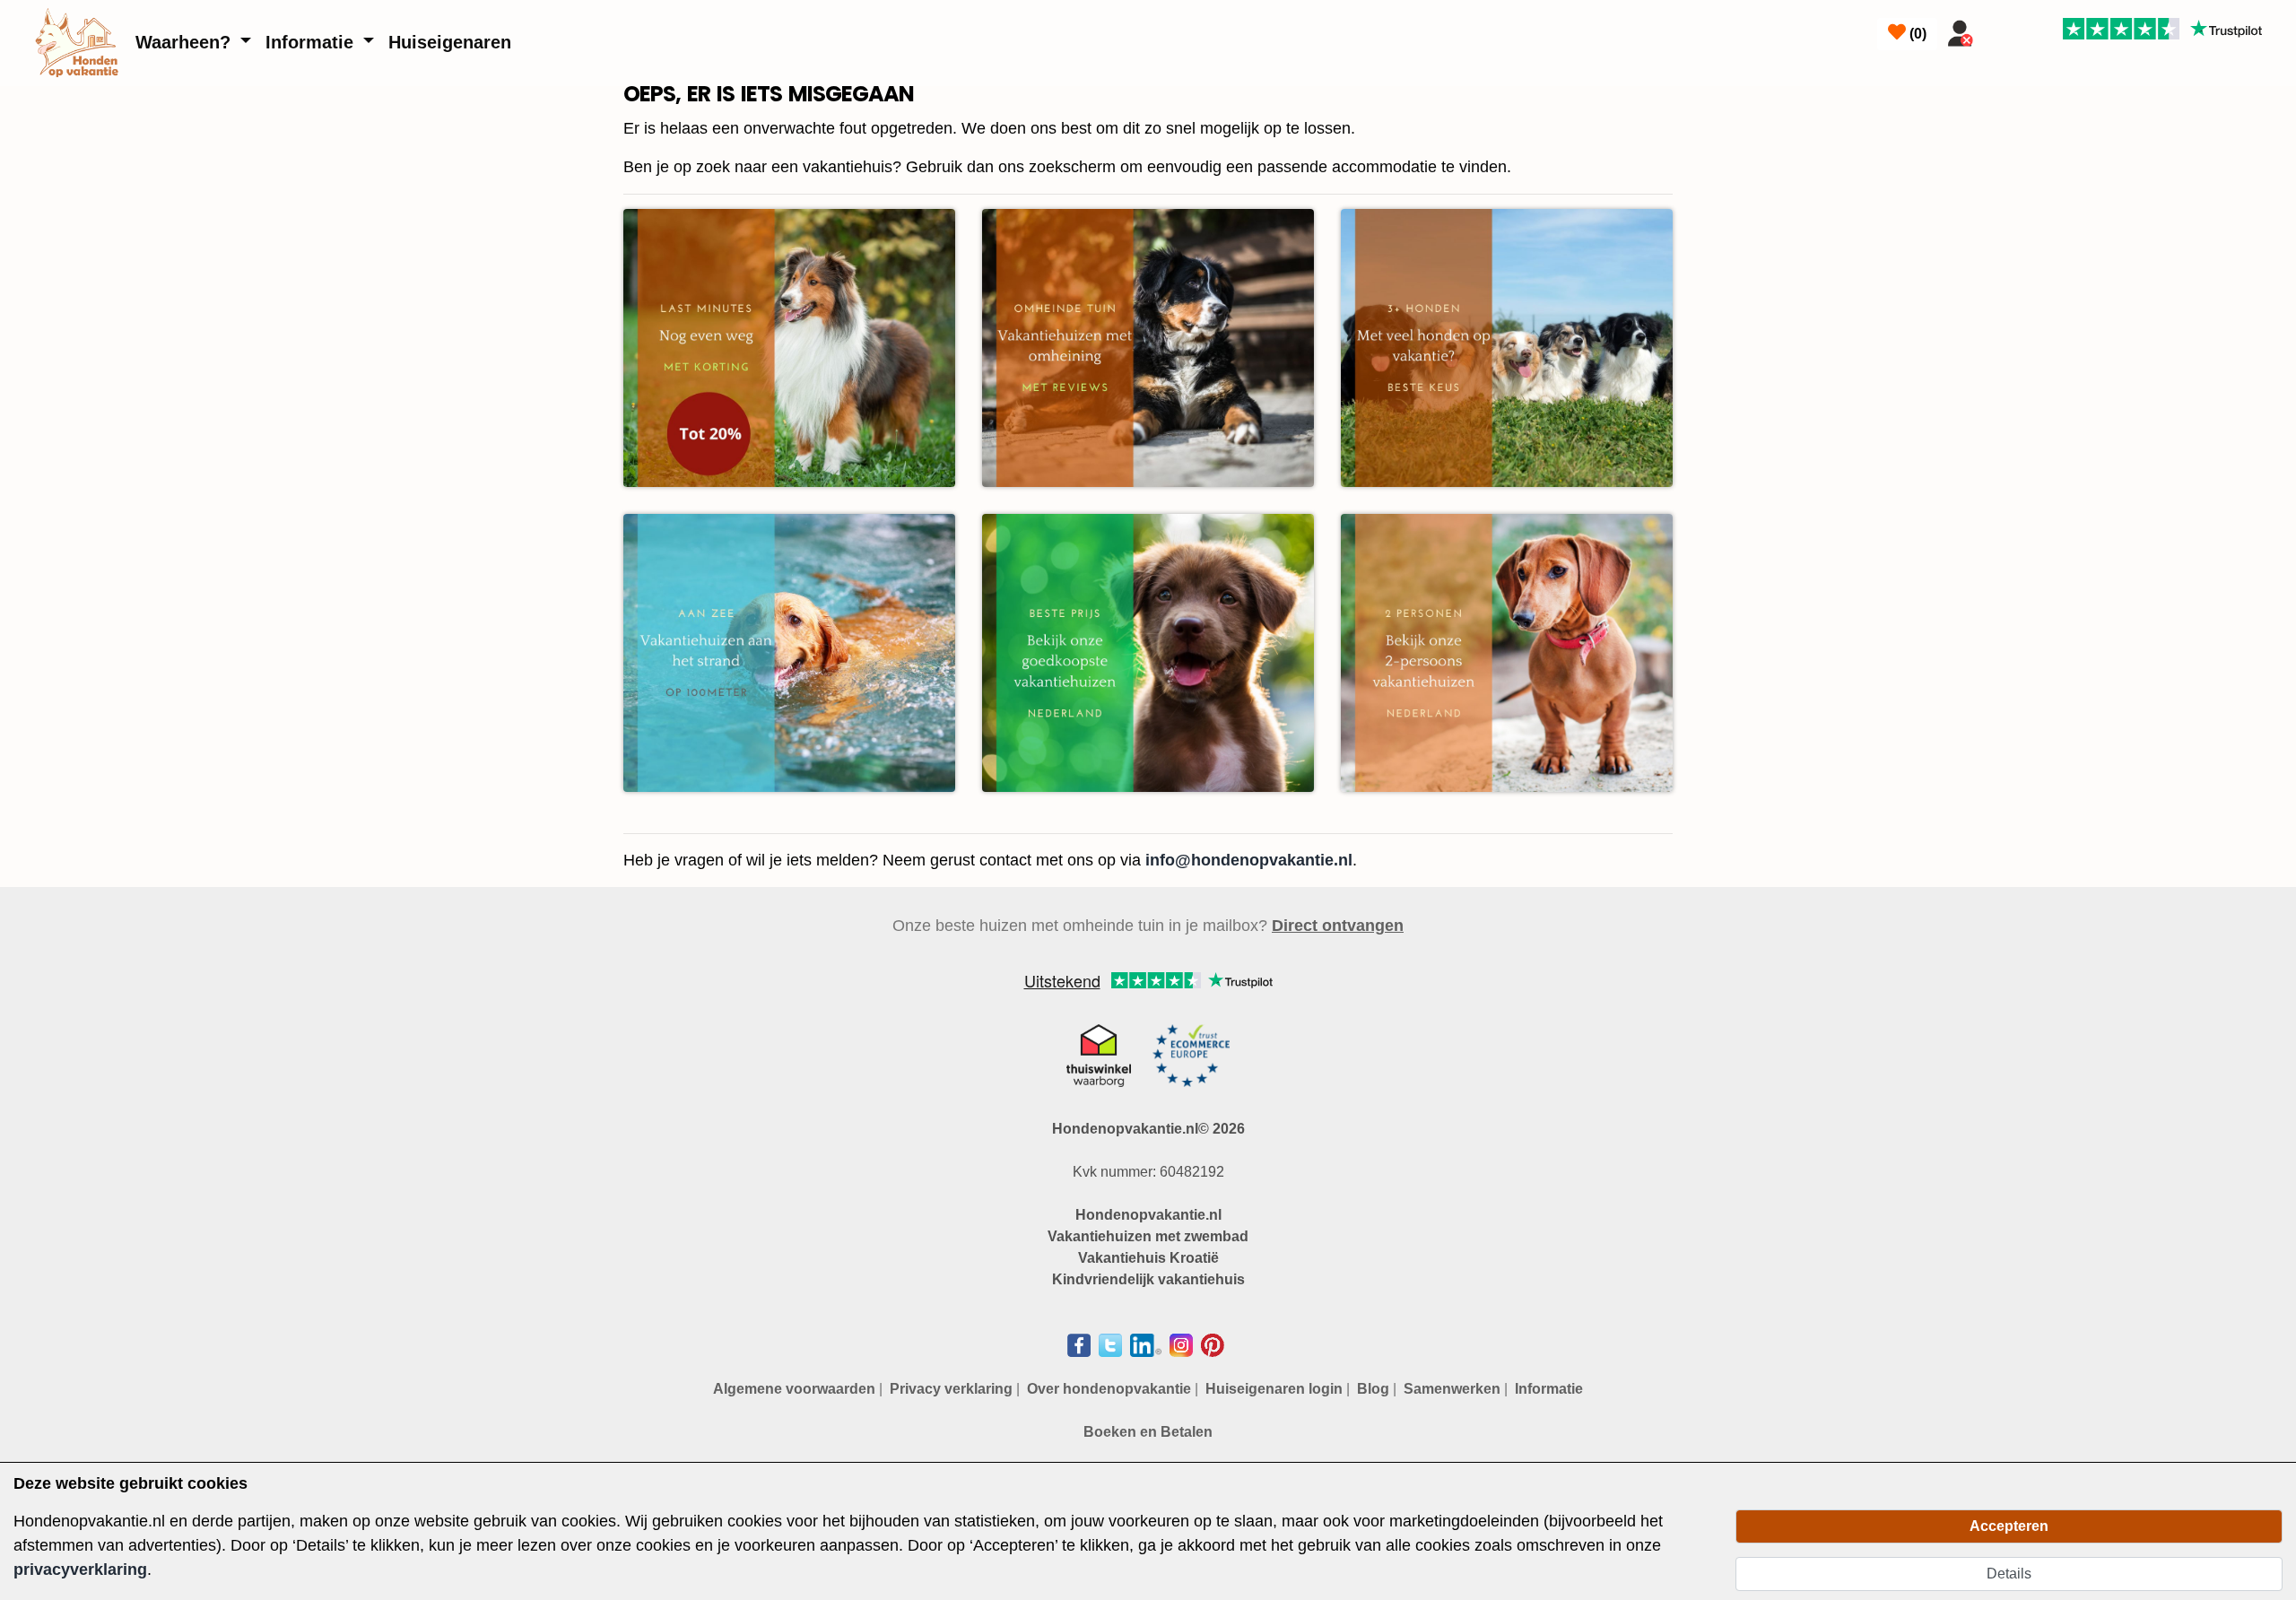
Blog (1373, 1389)
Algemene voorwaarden (794, 1389)
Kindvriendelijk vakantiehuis (1148, 1279)
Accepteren (2009, 1526)
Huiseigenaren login (1274, 1389)
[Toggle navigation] (2003, 30)
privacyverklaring (80, 1570)
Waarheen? (186, 42)
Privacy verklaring (951, 1389)
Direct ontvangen (1338, 926)
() (1916, 34)
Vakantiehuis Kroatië (1148, 1258)
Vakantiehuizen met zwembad (1148, 1236)
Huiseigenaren (450, 42)
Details (2009, 1574)
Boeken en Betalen (1148, 1432)
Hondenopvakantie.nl (1148, 1215)
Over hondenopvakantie (1109, 1389)
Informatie (312, 42)
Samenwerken (1452, 1389)
